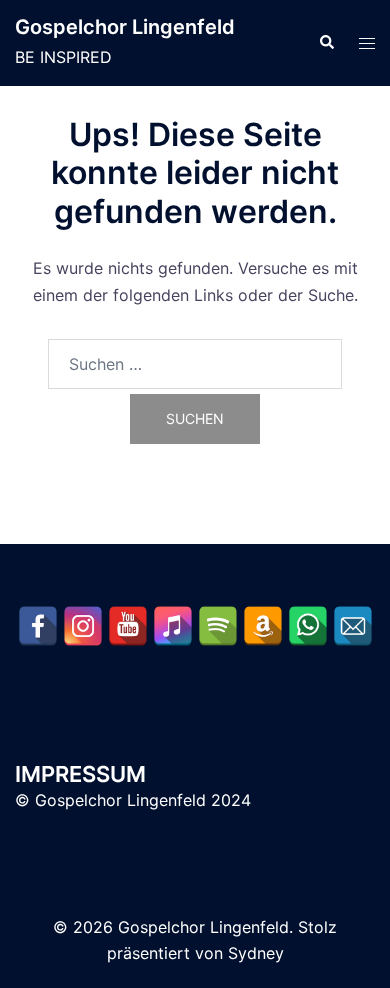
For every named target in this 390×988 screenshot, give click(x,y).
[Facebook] (38, 626)
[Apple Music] (173, 626)
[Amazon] (263, 626)
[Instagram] (83, 626)
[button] (326, 43)
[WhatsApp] (308, 626)
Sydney (256, 953)
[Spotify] (218, 626)
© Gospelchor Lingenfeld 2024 (133, 800)
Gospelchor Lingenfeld (125, 27)
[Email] (353, 626)
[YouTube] (128, 626)
